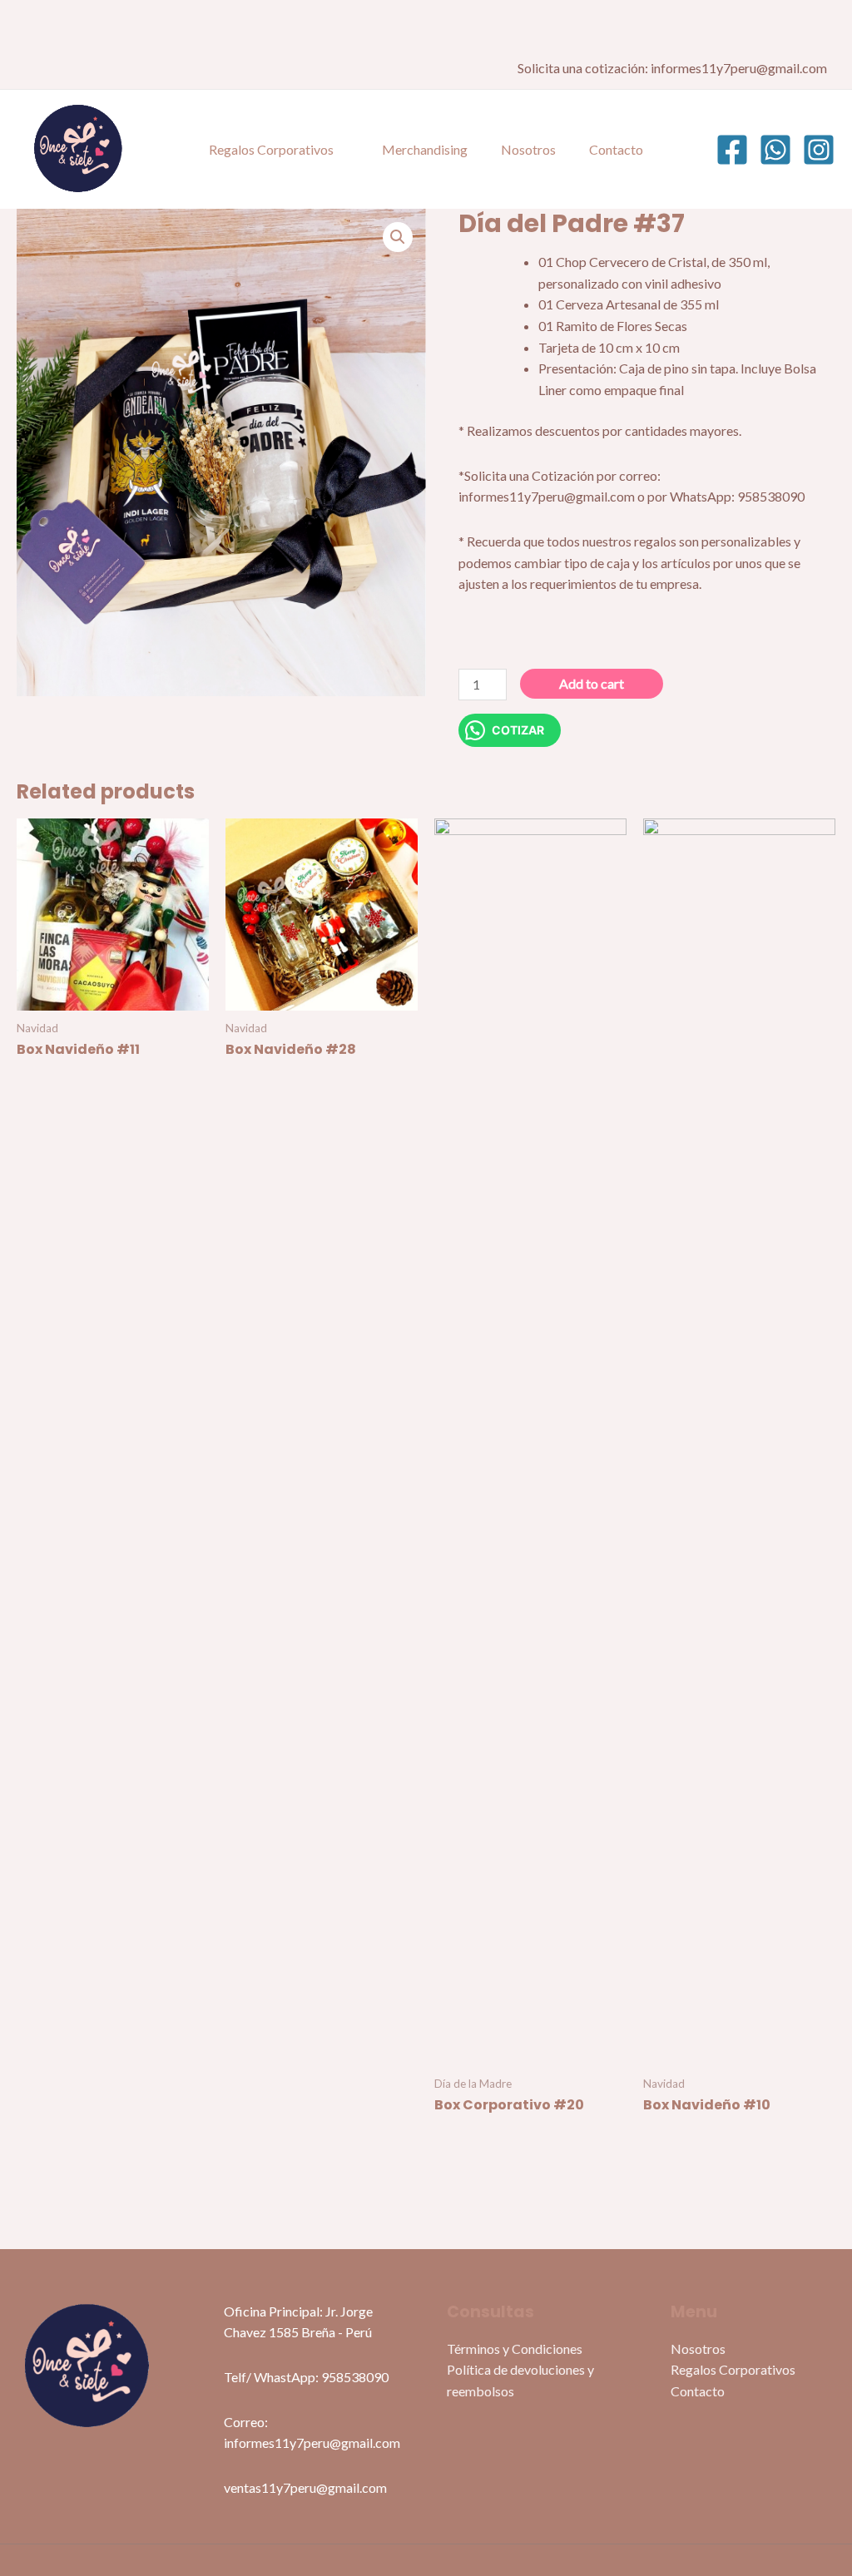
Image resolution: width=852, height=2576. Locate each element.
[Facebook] (732, 150)
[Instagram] (819, 150)
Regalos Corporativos (271, 149)
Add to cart (592, 683)
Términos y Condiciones (515, 2349)
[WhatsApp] (775, 150)
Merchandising (425, 149)
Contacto (616, 149)
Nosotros (528, 149)
